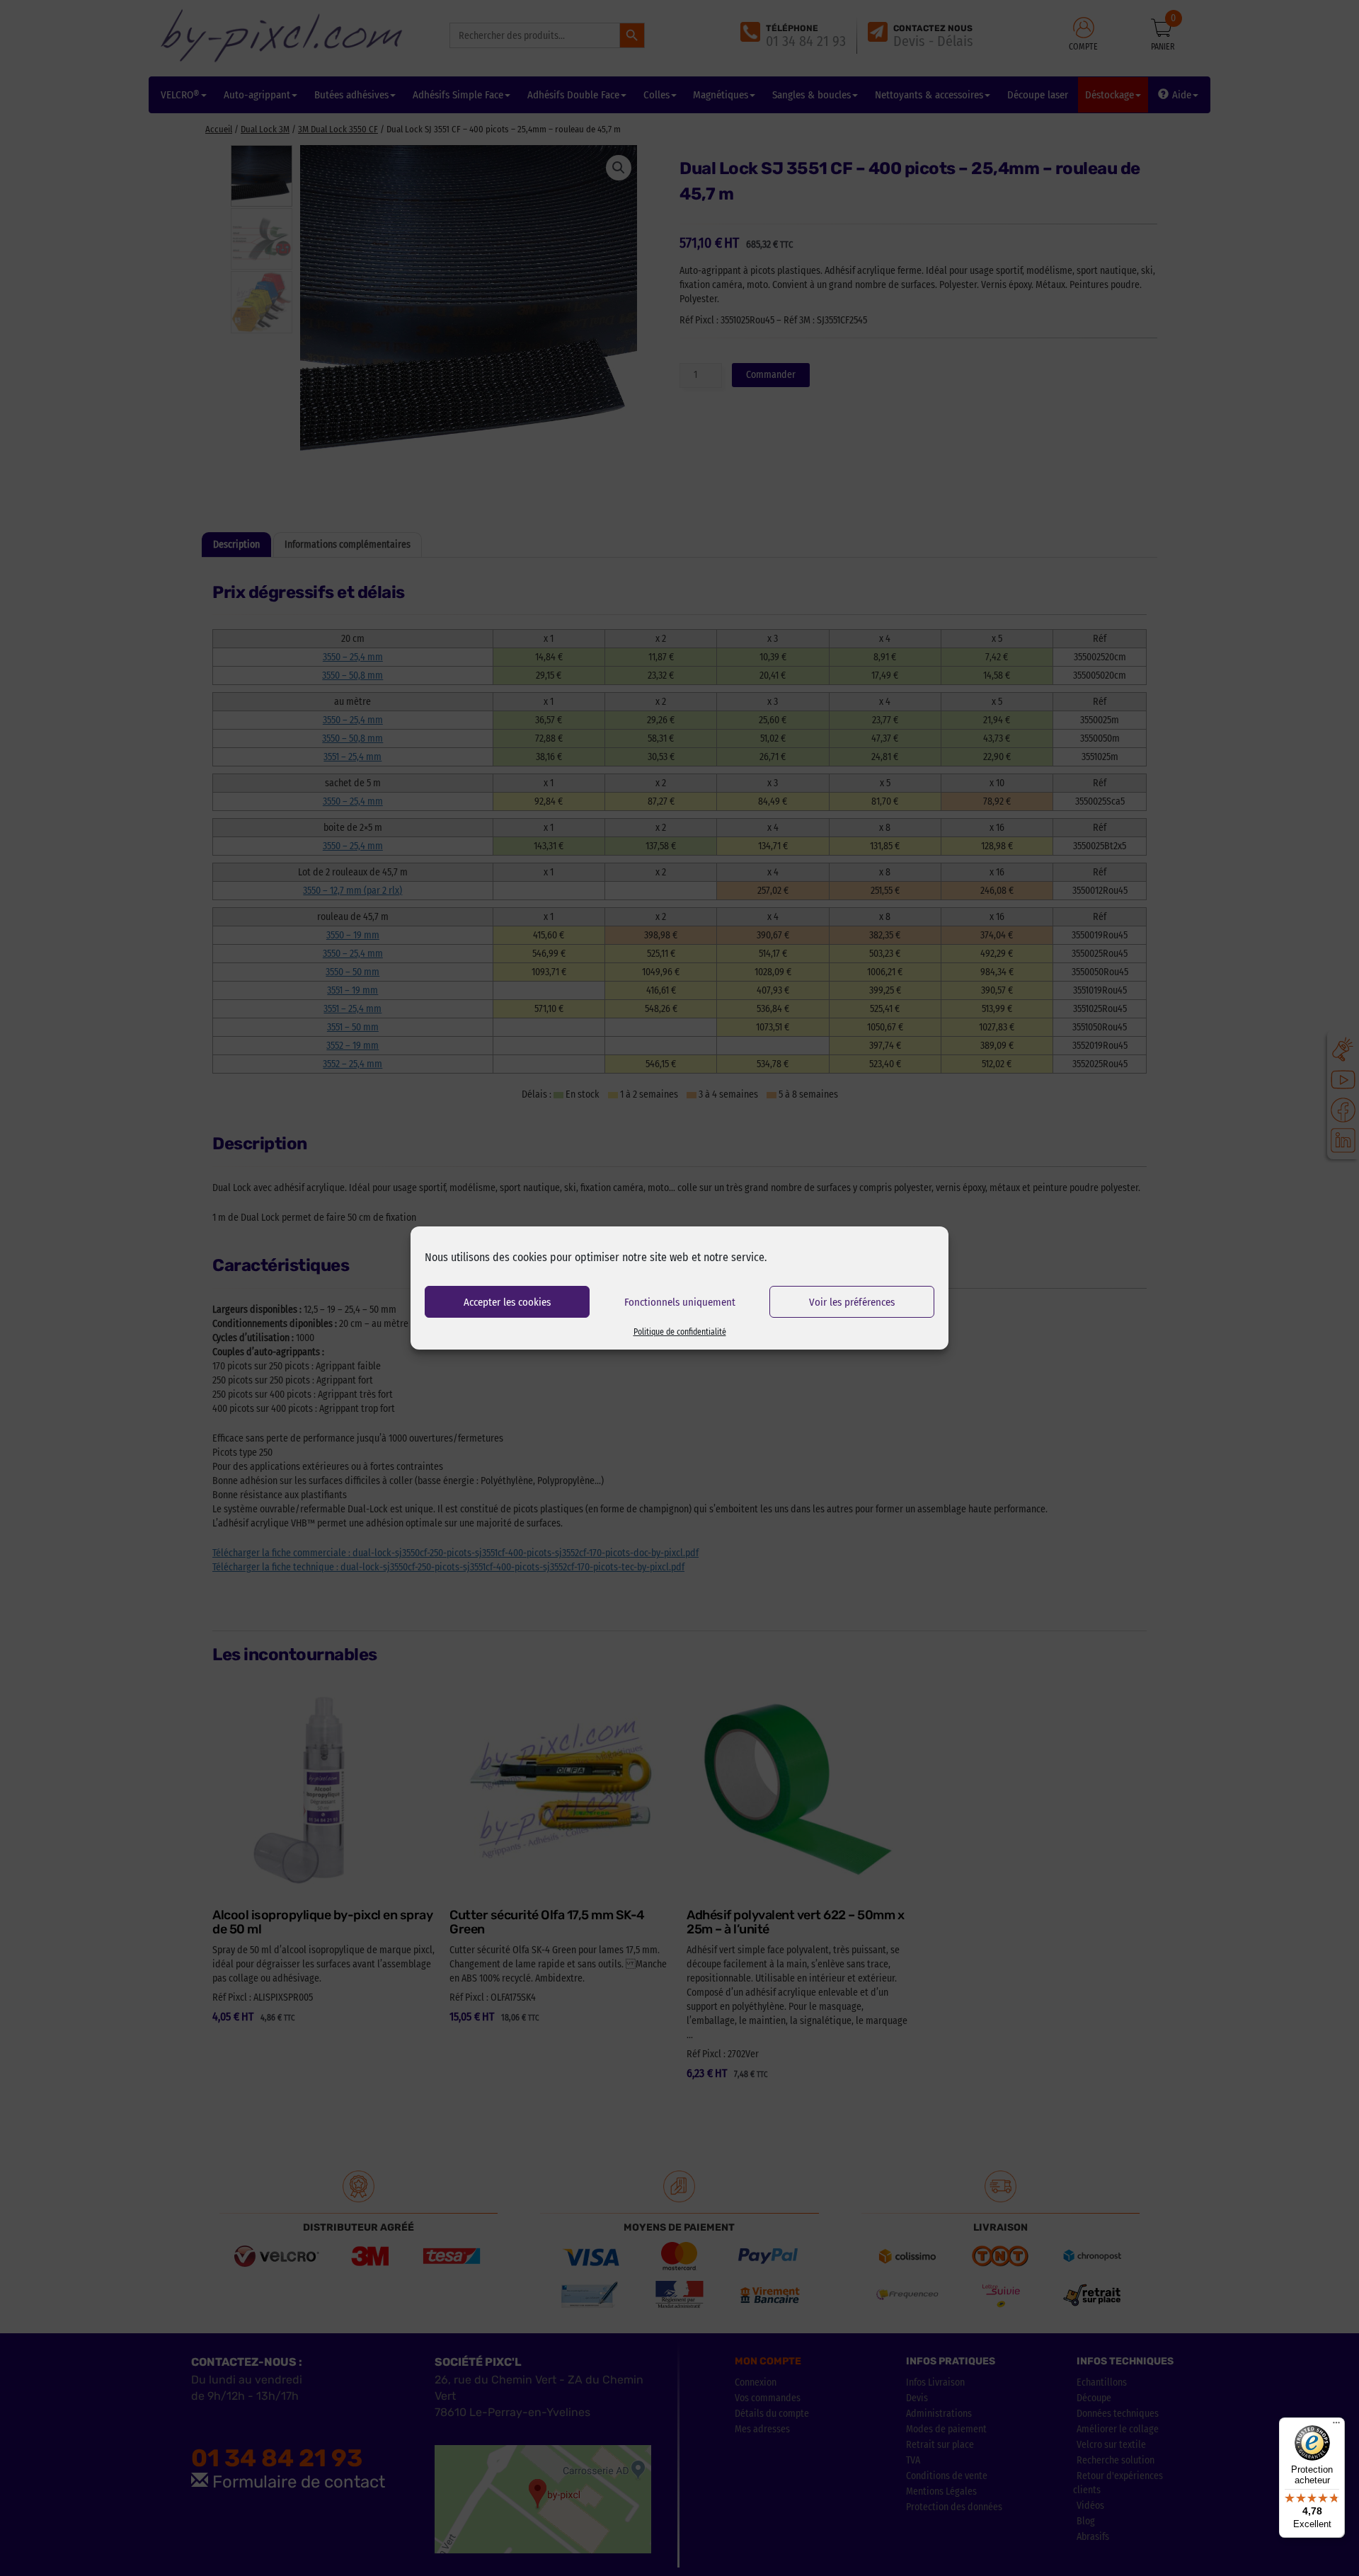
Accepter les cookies (507, 1302)
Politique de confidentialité (680, 1332)
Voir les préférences (852, 1302)
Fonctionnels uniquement (680, 1302)
